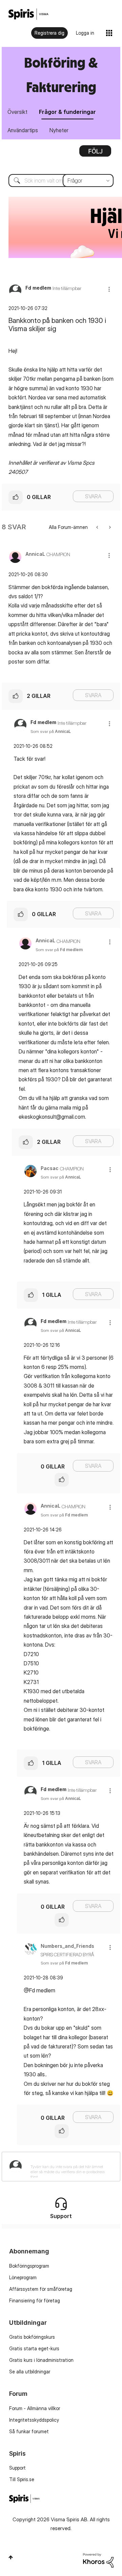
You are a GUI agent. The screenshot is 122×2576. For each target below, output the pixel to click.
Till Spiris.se (22, 2479)
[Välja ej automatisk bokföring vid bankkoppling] (109, 527)
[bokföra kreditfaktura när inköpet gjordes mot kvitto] (98, 527)
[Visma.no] (28, 14)
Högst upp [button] (11, 2557)
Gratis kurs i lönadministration (41, 2360)
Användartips (23, 130)
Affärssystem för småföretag (41, 2289)
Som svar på (51, 731)
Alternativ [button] (95, 153)
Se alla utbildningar (30, 2372)
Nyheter (59, 130)
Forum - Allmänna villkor (35, 2408)
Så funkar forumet (29, 2431)
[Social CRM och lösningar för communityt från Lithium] (98, 2560)
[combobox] (61, 181)
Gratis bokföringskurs (32, 2337)
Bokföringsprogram (29, 2266)
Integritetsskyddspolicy (34, 2420)
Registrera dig (49, 33)
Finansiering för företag (35, 2300)
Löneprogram (23, 2277)
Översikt (17, 112)
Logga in (85, 33)
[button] (109, 289)
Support (17, 2468)
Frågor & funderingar (67, 112)
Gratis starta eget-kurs (34, 2348)
